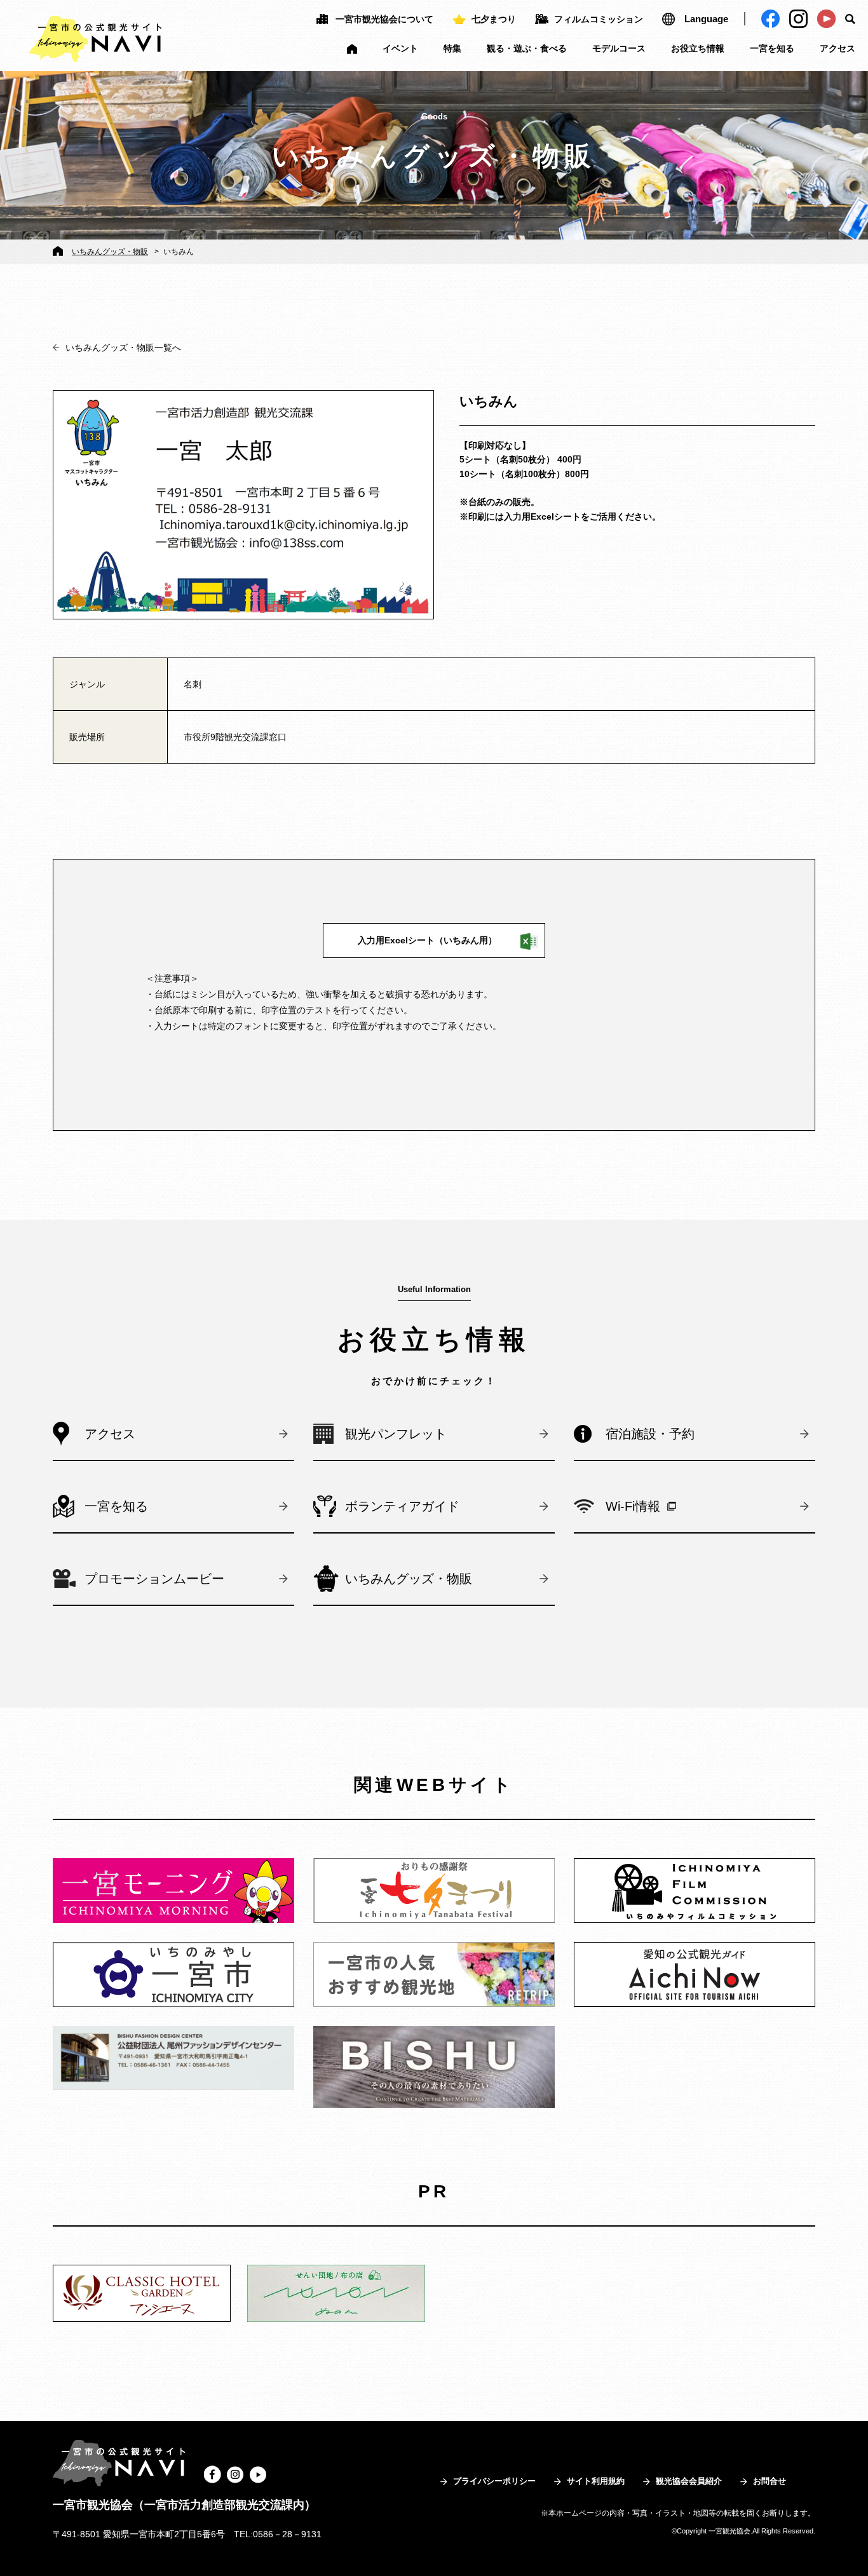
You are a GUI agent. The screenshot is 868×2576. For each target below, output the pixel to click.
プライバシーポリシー (494, 2481)
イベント (400, 48)
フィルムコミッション (599, 19)
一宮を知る (772, 48)
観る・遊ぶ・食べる (527, 48)
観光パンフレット (396, 1434)
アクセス (837, 48)
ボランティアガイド (402, 1506)
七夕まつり (494, 19)
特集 (452, 48)
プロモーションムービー (154, 1579)
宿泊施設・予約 (650, 1434)
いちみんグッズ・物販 (110, 252)
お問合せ (770, 2481)
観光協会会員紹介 (689, 2481)
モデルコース (619, 48)
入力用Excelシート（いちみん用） (427, 940)
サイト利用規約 (596, 2481)
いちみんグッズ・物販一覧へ (123, 347)
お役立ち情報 (698, 48)
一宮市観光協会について (384, 19)
